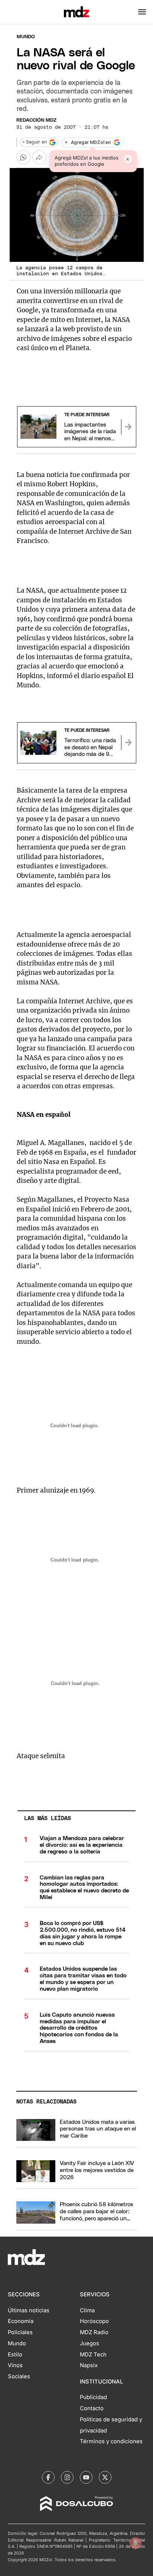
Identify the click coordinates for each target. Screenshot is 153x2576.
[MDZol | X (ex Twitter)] (105, 2477)
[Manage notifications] (136, 2543)
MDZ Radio (94, 2332)
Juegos (89, 2343)
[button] (142, 12)
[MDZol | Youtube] (86, 2477)
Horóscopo (94, 2321)
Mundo (26, 37)
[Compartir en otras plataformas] (39, 157)
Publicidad (93, 2397)
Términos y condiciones (111, 2441)
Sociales (19, 2376)
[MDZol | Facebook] (48, 2477)
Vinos (15, 2365)
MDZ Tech (93, 2355)
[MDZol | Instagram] (67, 2477)
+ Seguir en (35, 142)
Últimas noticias (29, 2310)
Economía (21, 2321)
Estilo (15, 2355)
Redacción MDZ (36, 120)
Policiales (20, 2332)
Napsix (89, 2365)
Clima (87, 2310)
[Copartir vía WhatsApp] (23, 157)
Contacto (92, 2408)
